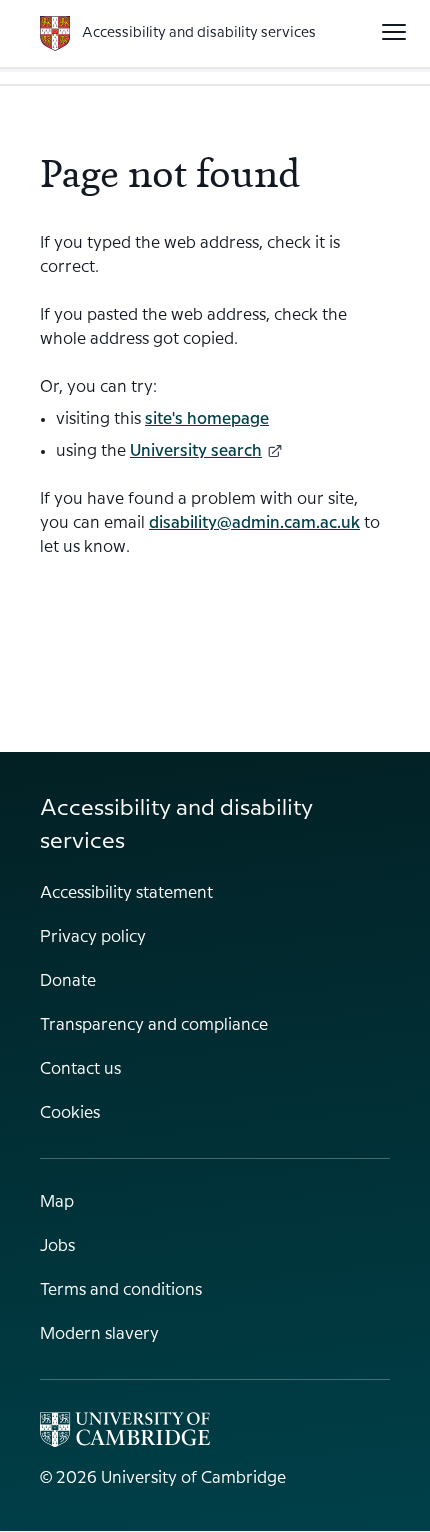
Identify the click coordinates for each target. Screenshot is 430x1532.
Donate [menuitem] (68, 981)
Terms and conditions (121, 1290)
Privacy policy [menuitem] (93, 937)
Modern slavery (99, 1334)
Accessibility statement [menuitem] (126, 893)
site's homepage (207, 419)
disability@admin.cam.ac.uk (254, 523)
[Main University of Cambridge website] (125, 1429)
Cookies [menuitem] (70, 1113)
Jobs (57, 1246)
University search (196, 451)
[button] (394, 32)
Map (57, 1202)
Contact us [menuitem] (80, 1069)
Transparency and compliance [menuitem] (154, 1025)
